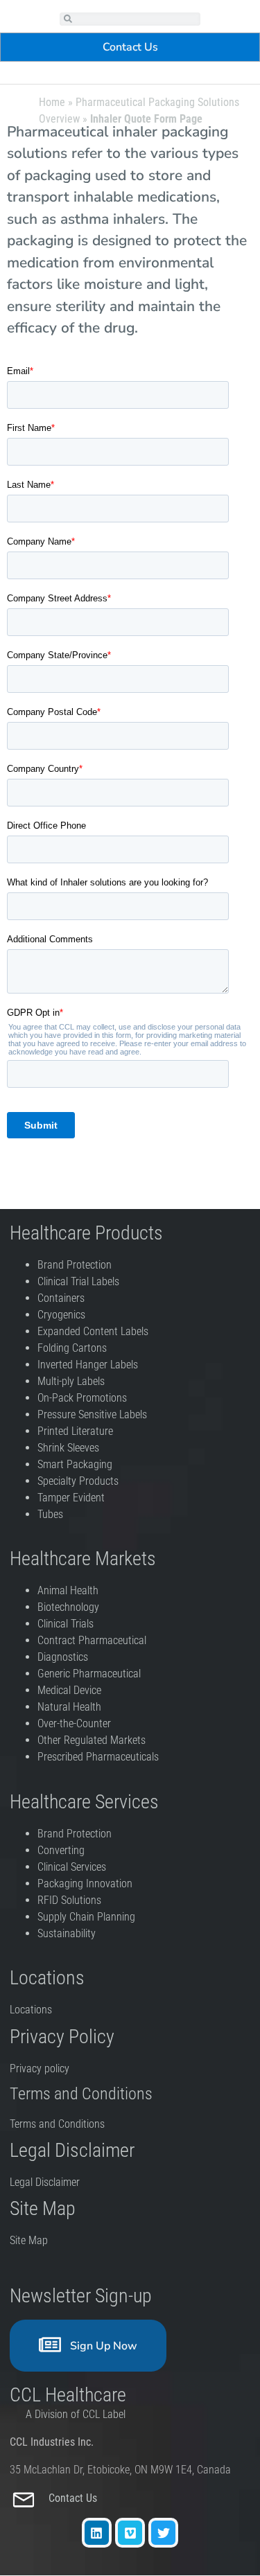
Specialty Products (78, 1481)
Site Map (29, 2240)
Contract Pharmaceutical (92, 1640)
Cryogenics (61, 1315)
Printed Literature (75, 1431)
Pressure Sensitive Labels (92, 1414)
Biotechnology (68, 1607)
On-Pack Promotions (82, 1398)
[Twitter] (163, 2533)
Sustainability (67, 1933)
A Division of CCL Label (76, 2414)
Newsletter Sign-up (81, 2296)
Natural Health (69, 1707)
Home (52, 102)
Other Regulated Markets (92, 1740)
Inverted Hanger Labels (88, 1365)
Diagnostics (64, 1657)
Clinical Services (72, 1867)
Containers (61, 1298)
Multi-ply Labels (71, 1381)
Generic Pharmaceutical (90, 1674)
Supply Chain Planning (86, 1917)
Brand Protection (75, 1265)
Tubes (50, 1514)
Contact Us (74, 2498)
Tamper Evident (71, 1498)
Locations (31, 2010)
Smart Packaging (75, 1464)
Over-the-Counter (77, 1723)
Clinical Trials (66, 1624)
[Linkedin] (97, 2533)
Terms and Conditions (57, 2124)
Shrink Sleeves (68, 1448)
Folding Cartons (72, 1348)
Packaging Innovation (85, 1884)
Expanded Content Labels (93, 1331)
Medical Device (69, 1690)
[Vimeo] (130, 2533)
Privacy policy (41, 2068)
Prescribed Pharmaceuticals (98, 1757)
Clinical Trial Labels (78, 1281)
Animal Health (68, 1590)
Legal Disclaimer (45, 2182)
